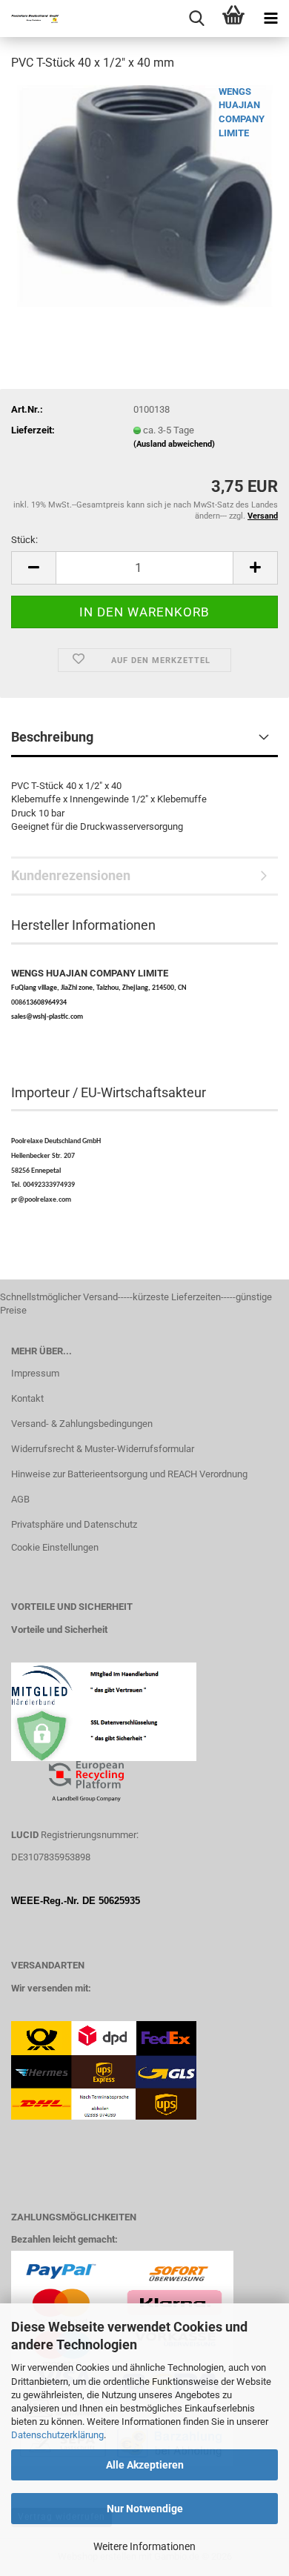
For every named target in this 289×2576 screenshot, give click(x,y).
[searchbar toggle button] (196, 19)
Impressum (35, 1373)
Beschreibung (52, 737)
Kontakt (27, 1398)
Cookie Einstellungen (55, 1547)
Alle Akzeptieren (145, 2465)
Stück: (24, 540)
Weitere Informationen (144, 2546)
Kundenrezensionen (71, 875)
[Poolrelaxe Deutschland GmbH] (30, 19)
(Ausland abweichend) (174, 444)
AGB (20, 1499)
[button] (33, 568)
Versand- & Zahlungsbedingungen (82, 1424)
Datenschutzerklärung (57, 2435)
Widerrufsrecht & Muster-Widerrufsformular (103, 1449)
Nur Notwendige (145, 2509)
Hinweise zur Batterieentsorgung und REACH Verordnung (129, 1474)
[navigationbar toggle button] (270, 19)
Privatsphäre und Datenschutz (74, 1524)
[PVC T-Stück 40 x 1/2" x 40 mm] (145, 195)
